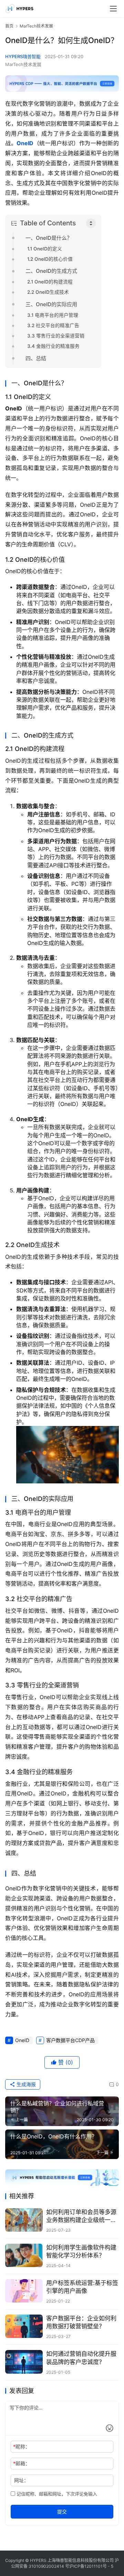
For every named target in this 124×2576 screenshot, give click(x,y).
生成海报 (25, 2084)
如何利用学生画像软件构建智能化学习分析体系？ (81, 2251)
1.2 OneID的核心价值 (50, 259)
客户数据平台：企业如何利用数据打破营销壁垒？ (81, 2322)
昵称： (22, 2446)
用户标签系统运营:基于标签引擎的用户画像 (82, 2287)
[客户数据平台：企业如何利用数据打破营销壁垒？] (24, 2326)
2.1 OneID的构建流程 (50, 282)
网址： (21, 2480)
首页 (9, 26)
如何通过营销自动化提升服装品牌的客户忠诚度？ (81, 2358)
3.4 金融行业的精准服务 (53, 346)
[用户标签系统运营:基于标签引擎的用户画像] (24, 2291)
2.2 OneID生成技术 (48, 292)
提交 (62, 2511)
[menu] (113, 9)
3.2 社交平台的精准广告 (53, 325)
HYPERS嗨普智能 (23, 56)
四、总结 (36, 358)
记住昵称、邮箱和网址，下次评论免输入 (56, 2494)
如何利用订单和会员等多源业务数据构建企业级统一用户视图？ (81, 2216)
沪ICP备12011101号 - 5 (91, 2566)
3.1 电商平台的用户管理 (53, 315)
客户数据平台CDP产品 (70, 2040)
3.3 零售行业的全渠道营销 (56, 336)
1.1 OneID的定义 (45, 249)
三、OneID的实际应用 (51, 304)
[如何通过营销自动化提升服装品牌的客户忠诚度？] (24, 2362)
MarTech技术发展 (23, 64)
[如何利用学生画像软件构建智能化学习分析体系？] (24, 2255)
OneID (25, 143)
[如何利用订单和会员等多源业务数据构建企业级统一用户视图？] (24, 2220)
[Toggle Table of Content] (91, 223)
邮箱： (22, 2463)
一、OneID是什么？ (49, 238)
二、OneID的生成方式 (51, 271)
